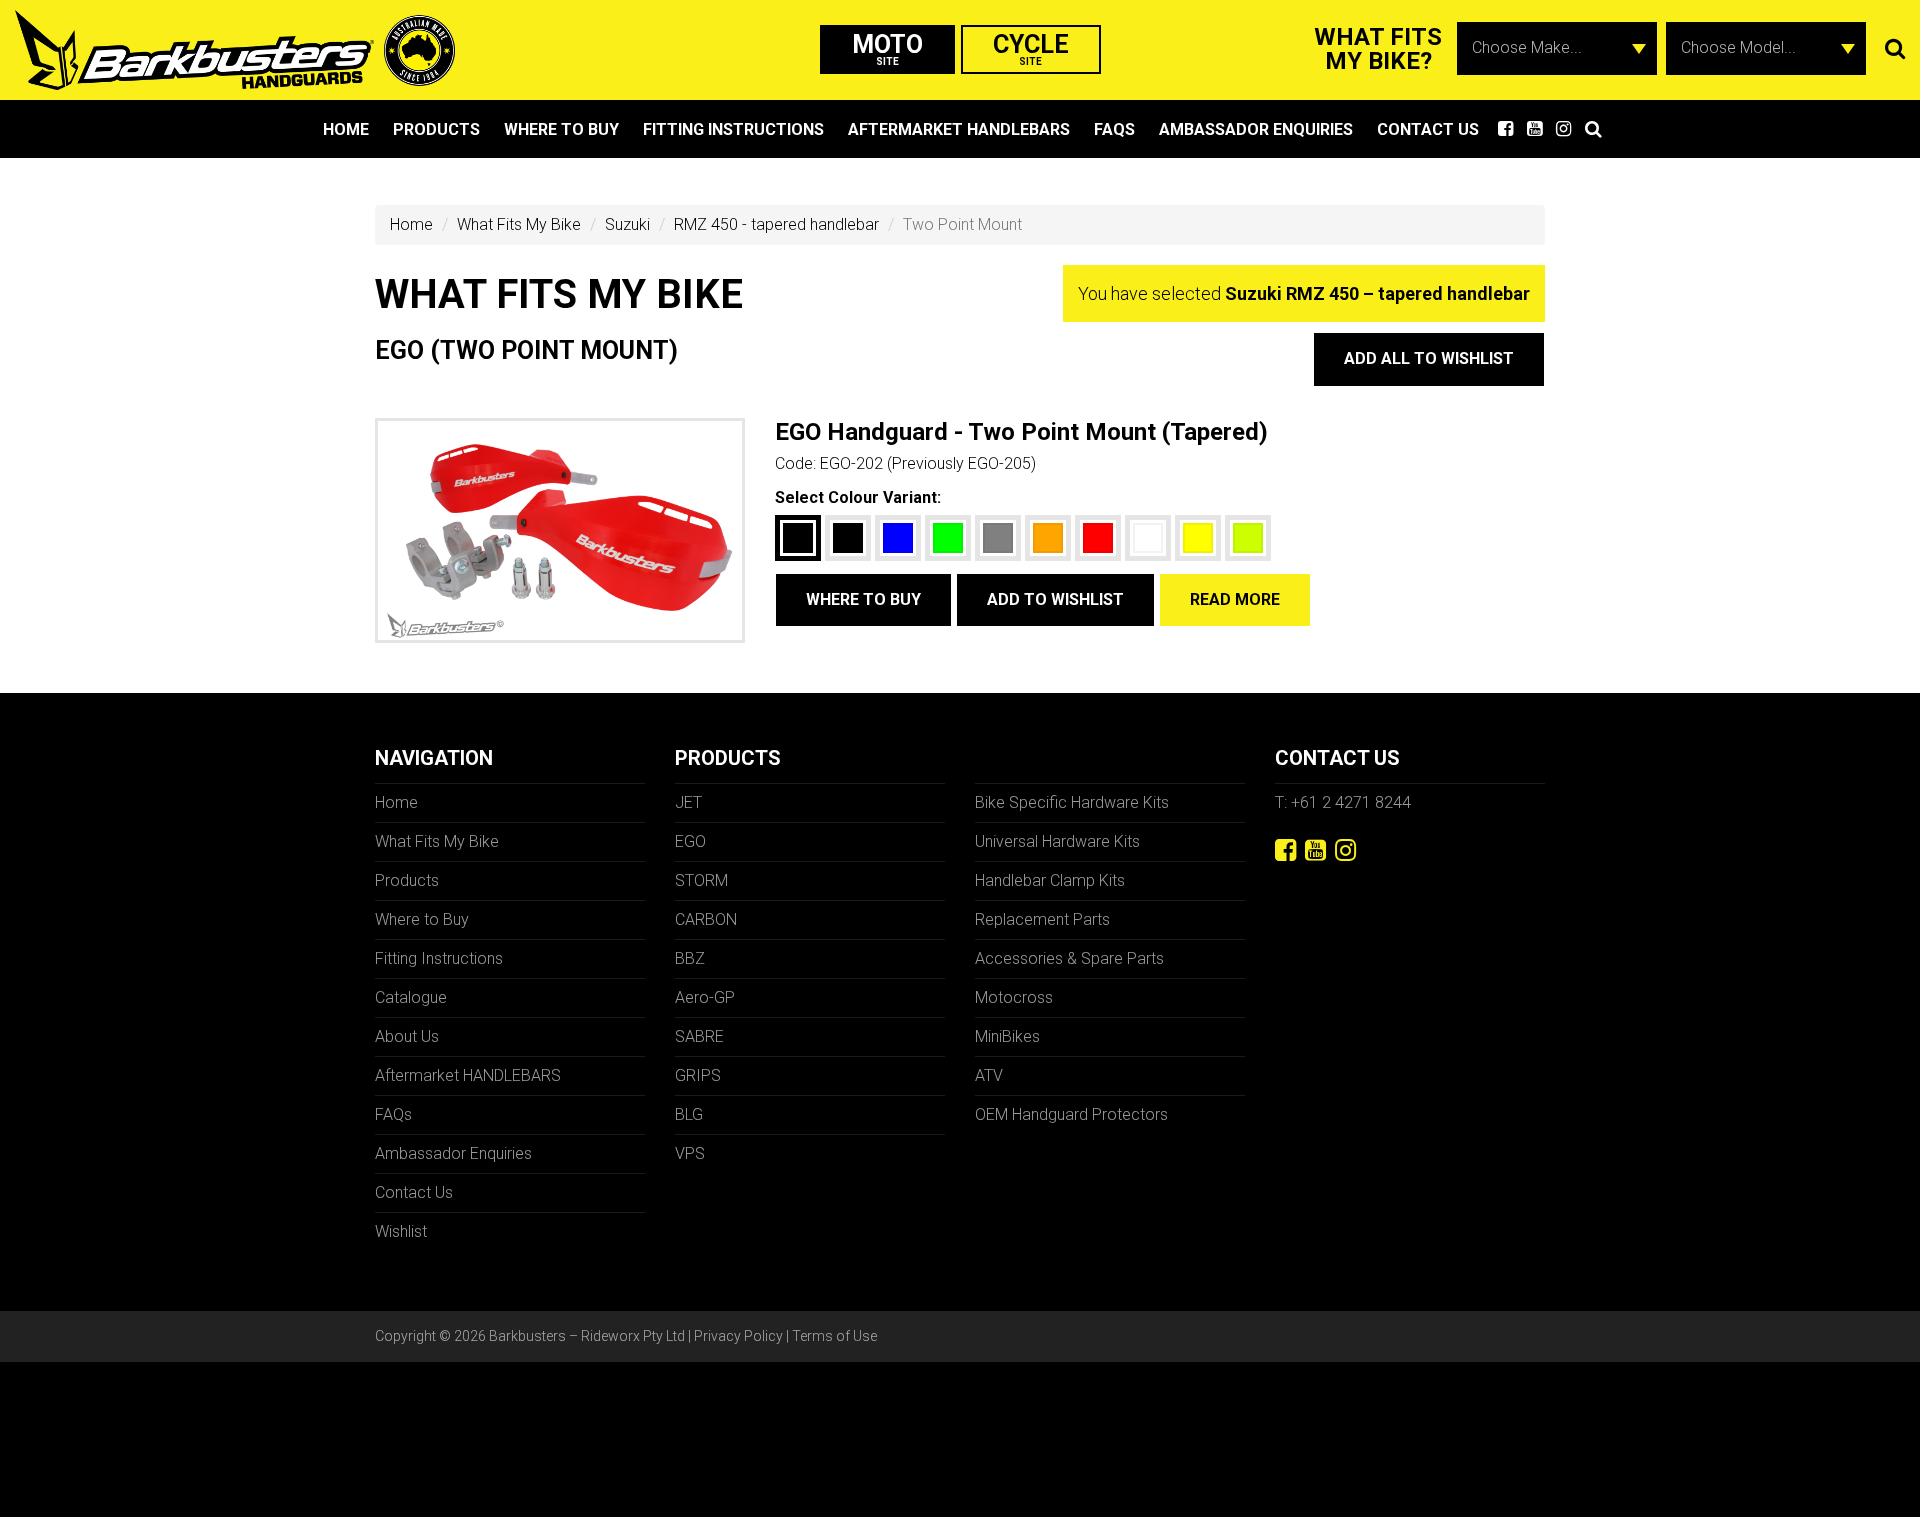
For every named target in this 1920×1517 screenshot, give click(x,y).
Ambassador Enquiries (1256, 129)
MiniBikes (1007, 1036)
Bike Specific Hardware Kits (1072, 802)
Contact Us (1428, 129)
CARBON (706, 919)
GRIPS (698, 1075)
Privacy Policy (738, 1336)
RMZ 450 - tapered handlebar (776, 224)
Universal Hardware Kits (1057, 841)
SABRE (699, 1036)
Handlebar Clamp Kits (1050, 880)
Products (436, 129)
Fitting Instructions (733, 129)
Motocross (1014, 997)
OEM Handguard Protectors (1071, 1114)
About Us (407, 1036)
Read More (1235, 599)
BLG (689, 1114)
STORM (701, 880)
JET (688, 802)
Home (346, 129)
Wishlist (401, 1231)
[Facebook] (1285, 850)
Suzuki (627, 224)
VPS (690, 1153)
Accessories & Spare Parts (1069, 958)
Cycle (1031, 48)
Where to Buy (561, 129)
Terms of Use (834, 1336)
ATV (989, 1075)
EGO (690, 841)
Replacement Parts (1042, 919)
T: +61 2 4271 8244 (1343, 802)
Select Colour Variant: (858, 497)
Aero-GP (705, 997)
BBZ (690, 958)
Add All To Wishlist (1429, 358)
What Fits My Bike (519, 224)
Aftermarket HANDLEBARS (959, 129)
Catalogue (411, 997)
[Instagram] (1345, 850)
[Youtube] (1315, 850)
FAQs (1114, 129)
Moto (887, 48)
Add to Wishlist (1055, 599)
